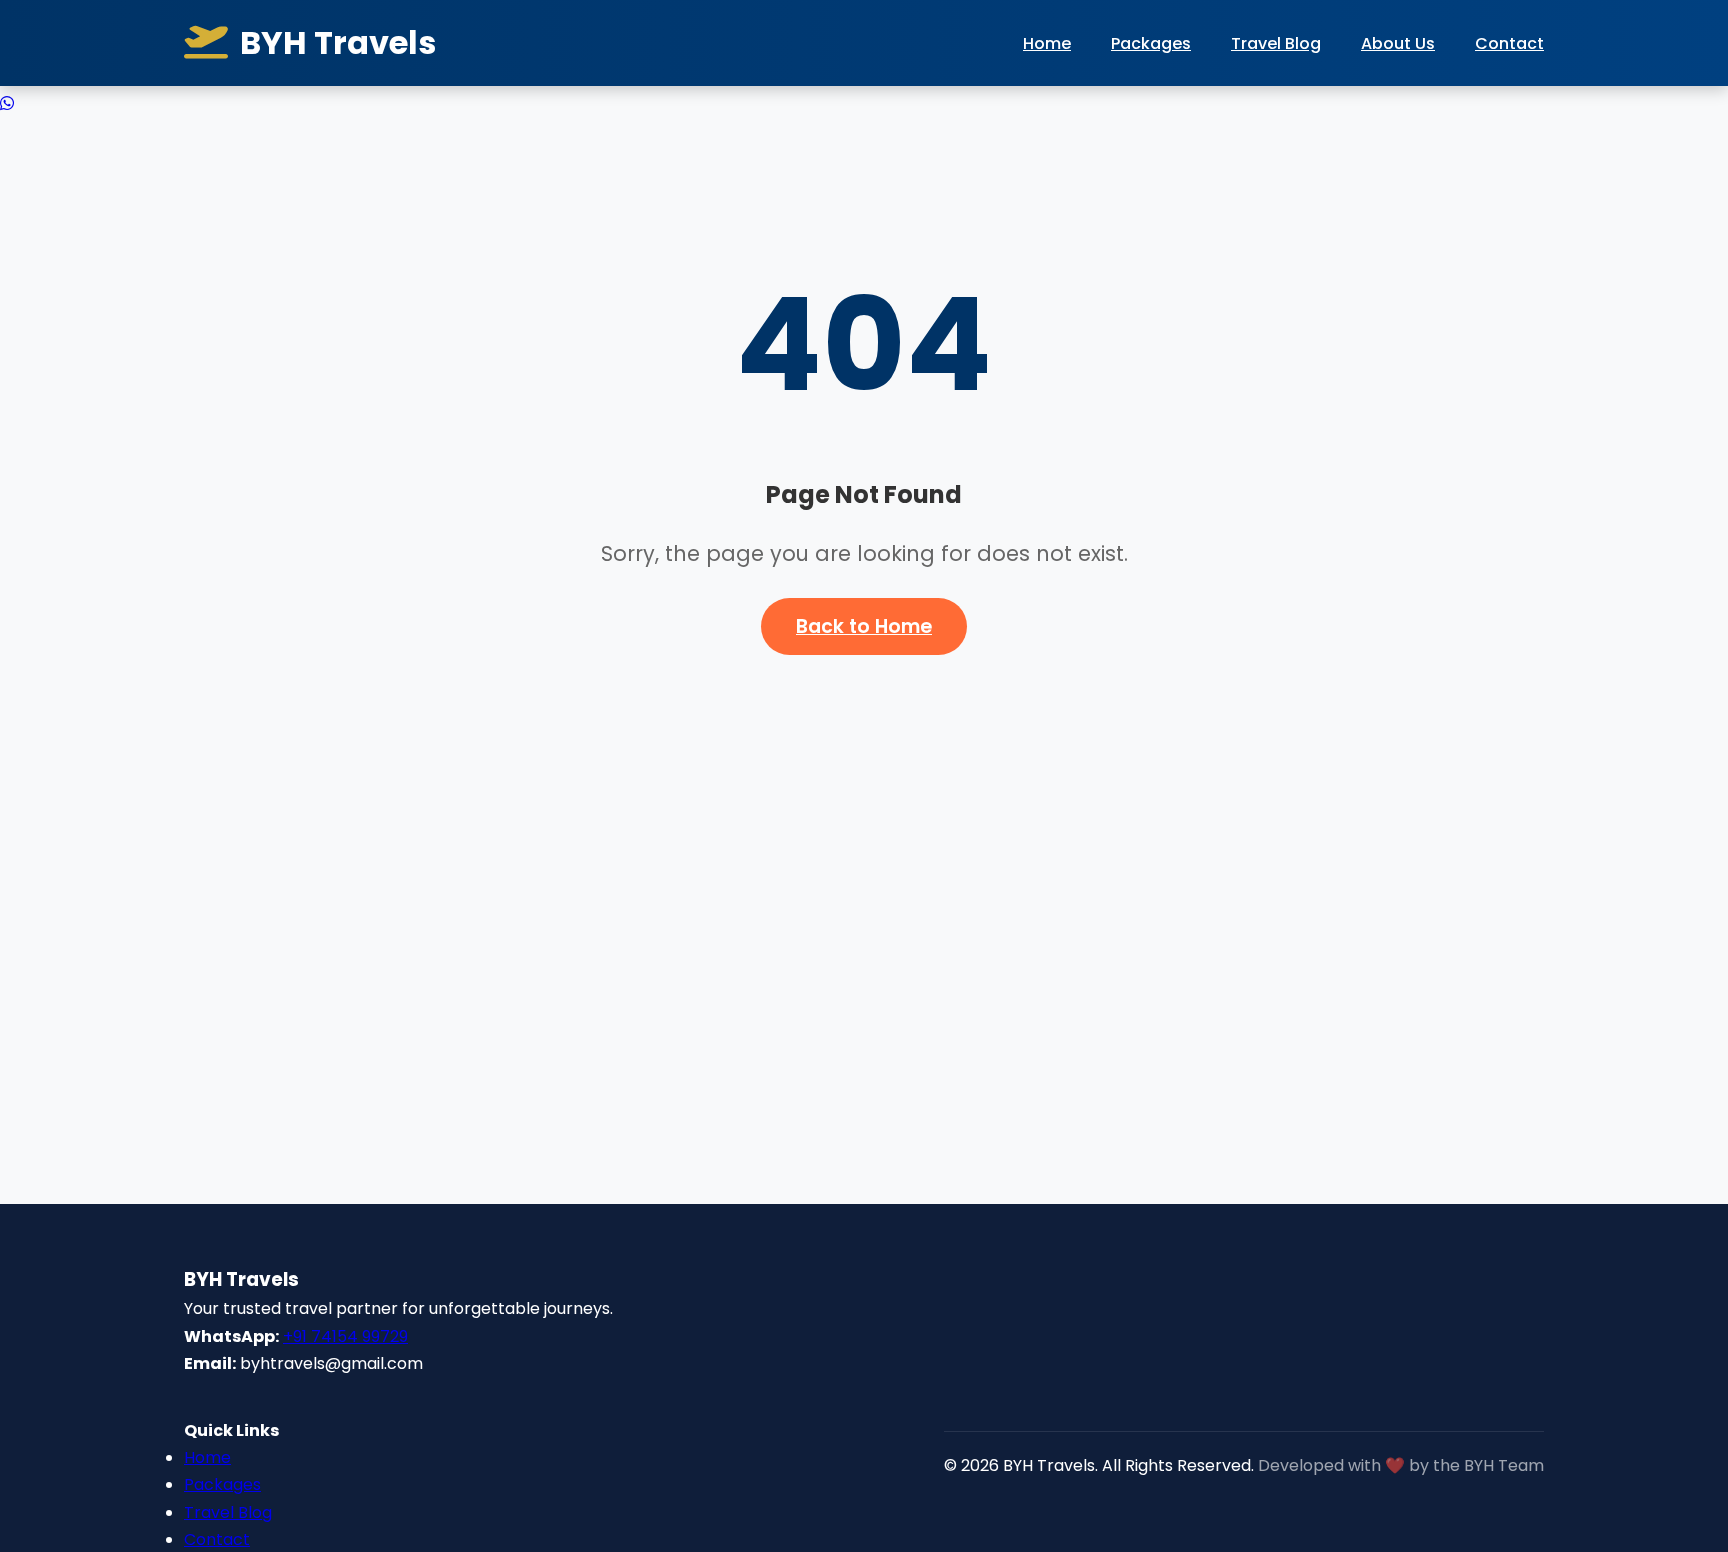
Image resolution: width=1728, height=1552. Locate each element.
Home (1047, 43)
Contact (1509, 43)
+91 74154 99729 (345, 1336)
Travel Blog (1276, 43)
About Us (1398, 43)
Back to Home (864, 626)
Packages (1151, 43)
